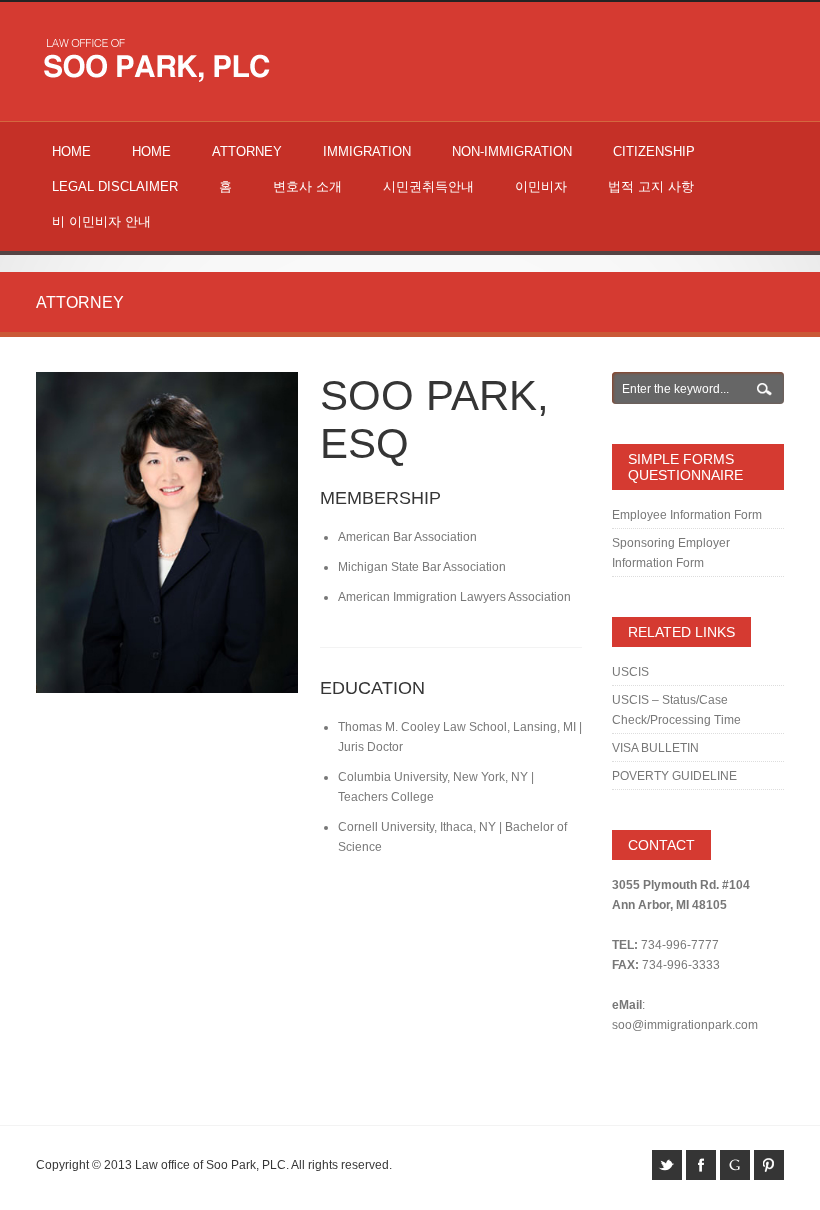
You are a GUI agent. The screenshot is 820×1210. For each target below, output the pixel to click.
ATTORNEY (247, 151)
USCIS (630, 672)
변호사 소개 (307, 186)
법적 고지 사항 (651, 186)
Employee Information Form (687, 515)
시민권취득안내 (428, 186)
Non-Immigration (512, 151)
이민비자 (541, 186)
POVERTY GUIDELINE (674, 776)
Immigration (367, 151)
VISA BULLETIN (655, 748)
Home (71, 151)
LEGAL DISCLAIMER (115, 186)
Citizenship (654, 151)
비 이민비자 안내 (101, 221)
